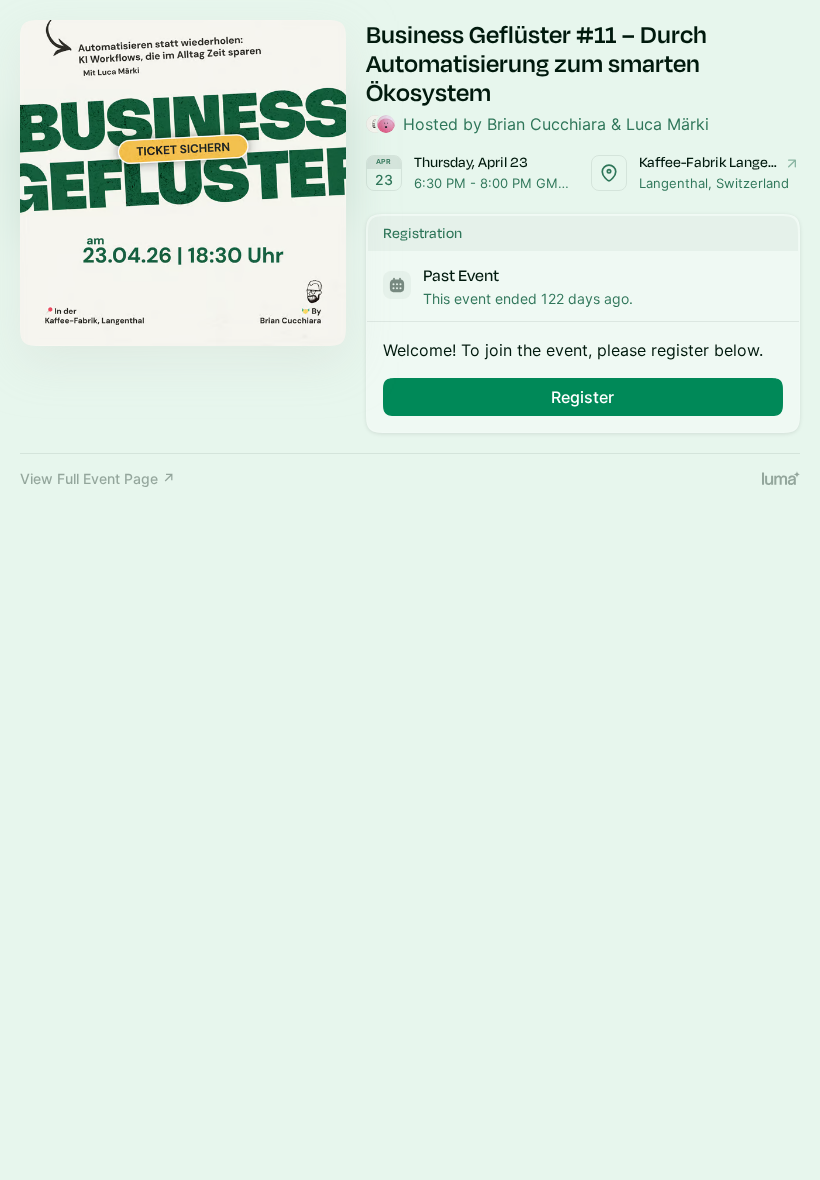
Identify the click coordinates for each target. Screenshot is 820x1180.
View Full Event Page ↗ (97, 478)
